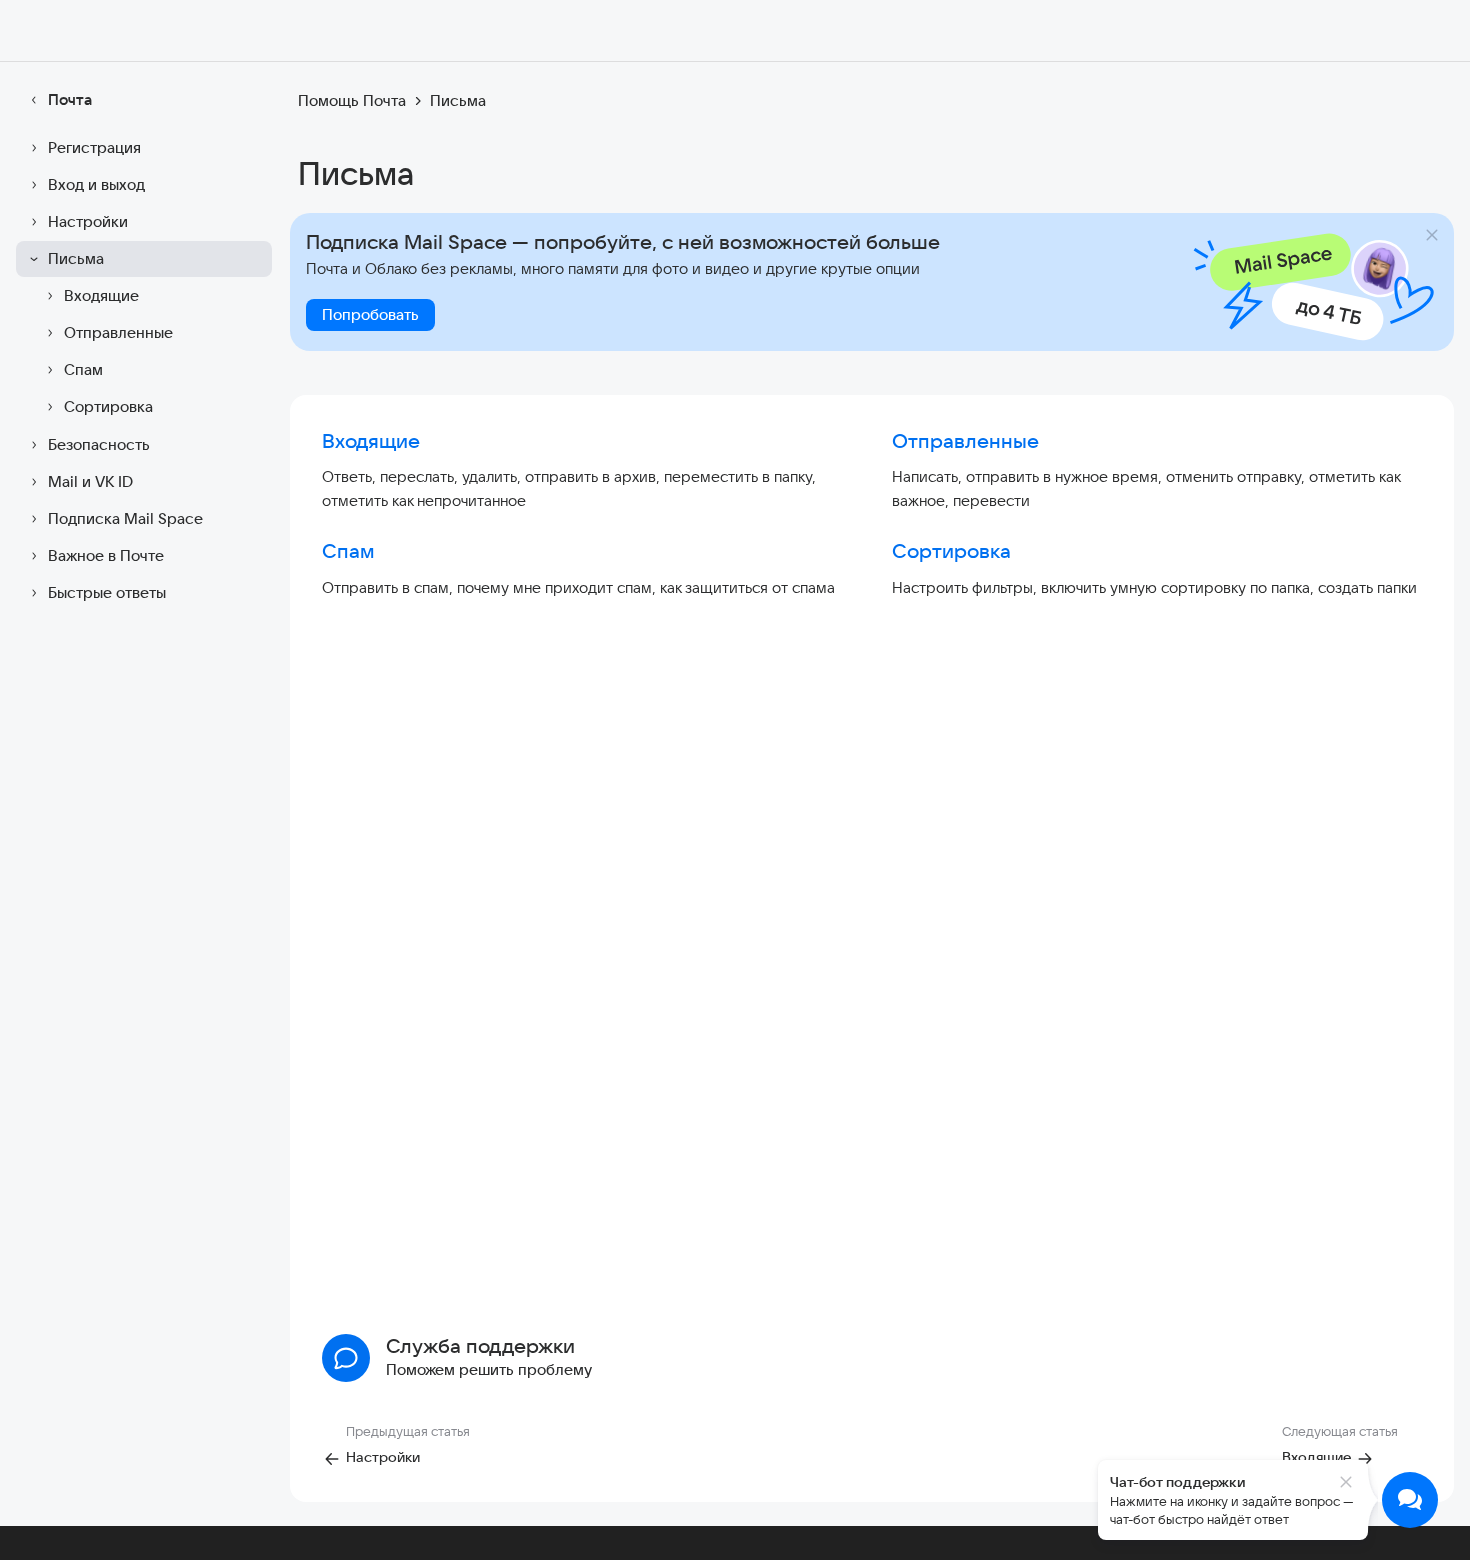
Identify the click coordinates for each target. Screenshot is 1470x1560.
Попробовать (370, 314)
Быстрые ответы (107, 592)
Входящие (101, 295)
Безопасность (99, 444)
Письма (76, 258)
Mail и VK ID (90, 481)
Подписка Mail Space (125, 518)
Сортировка (108, 406)
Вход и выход (96, 184)
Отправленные (118, 332)
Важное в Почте (106, 555)
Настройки (88, 221)
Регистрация (94, 147)
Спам (83, 369)
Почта (70, 99)
